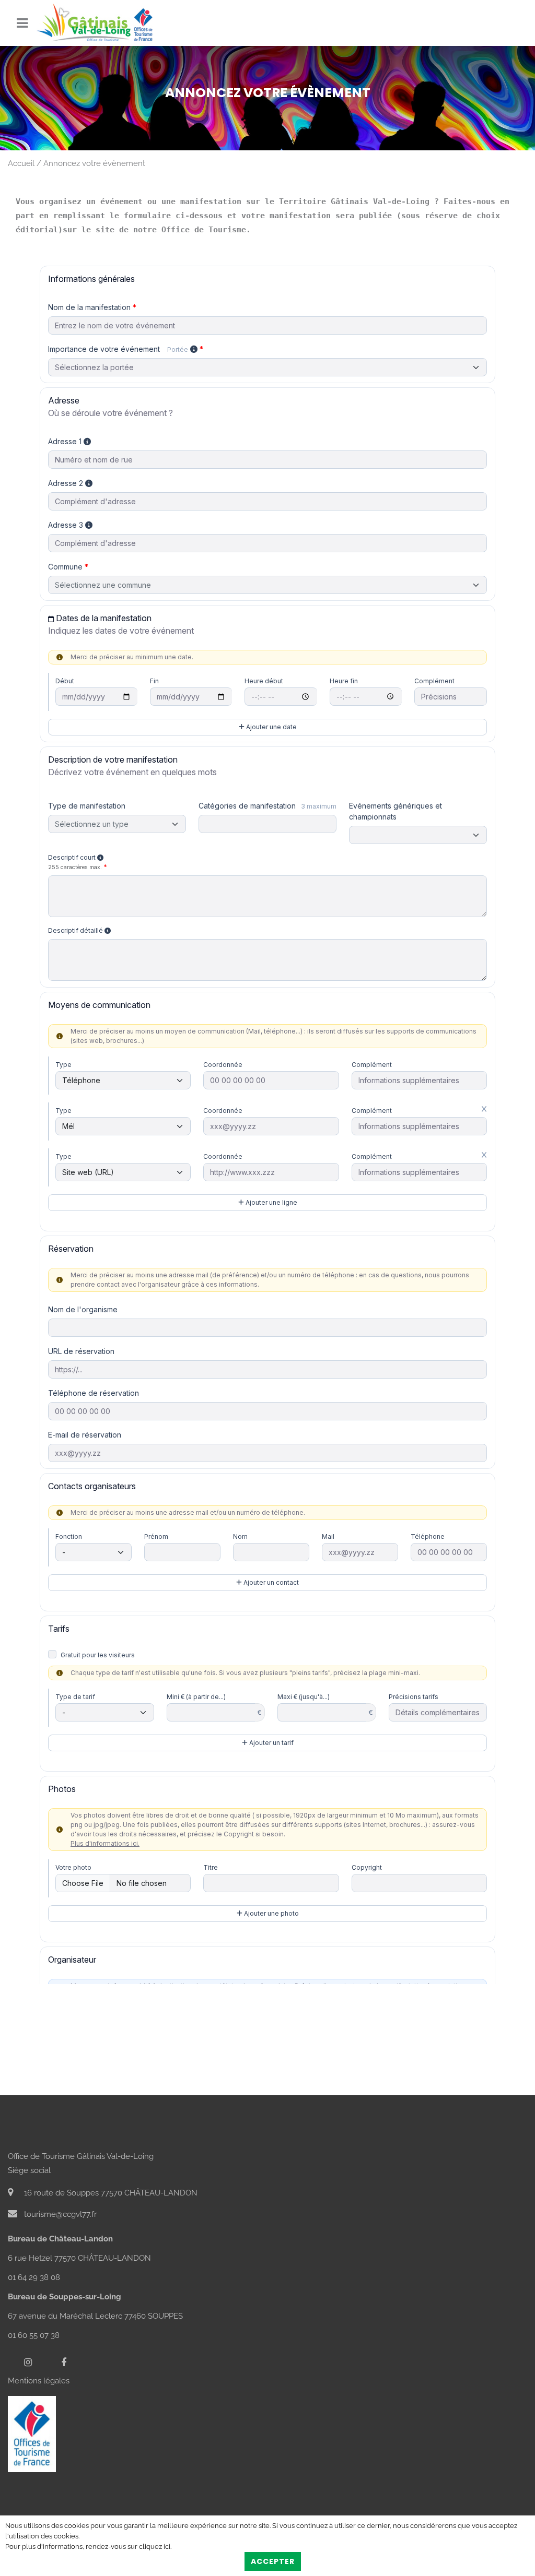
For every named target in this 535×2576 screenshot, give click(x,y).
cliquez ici (155, 2547)
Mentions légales (39, 2381)
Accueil (21, 163)
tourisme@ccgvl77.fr (59, 2214)
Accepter (273, 2561)
